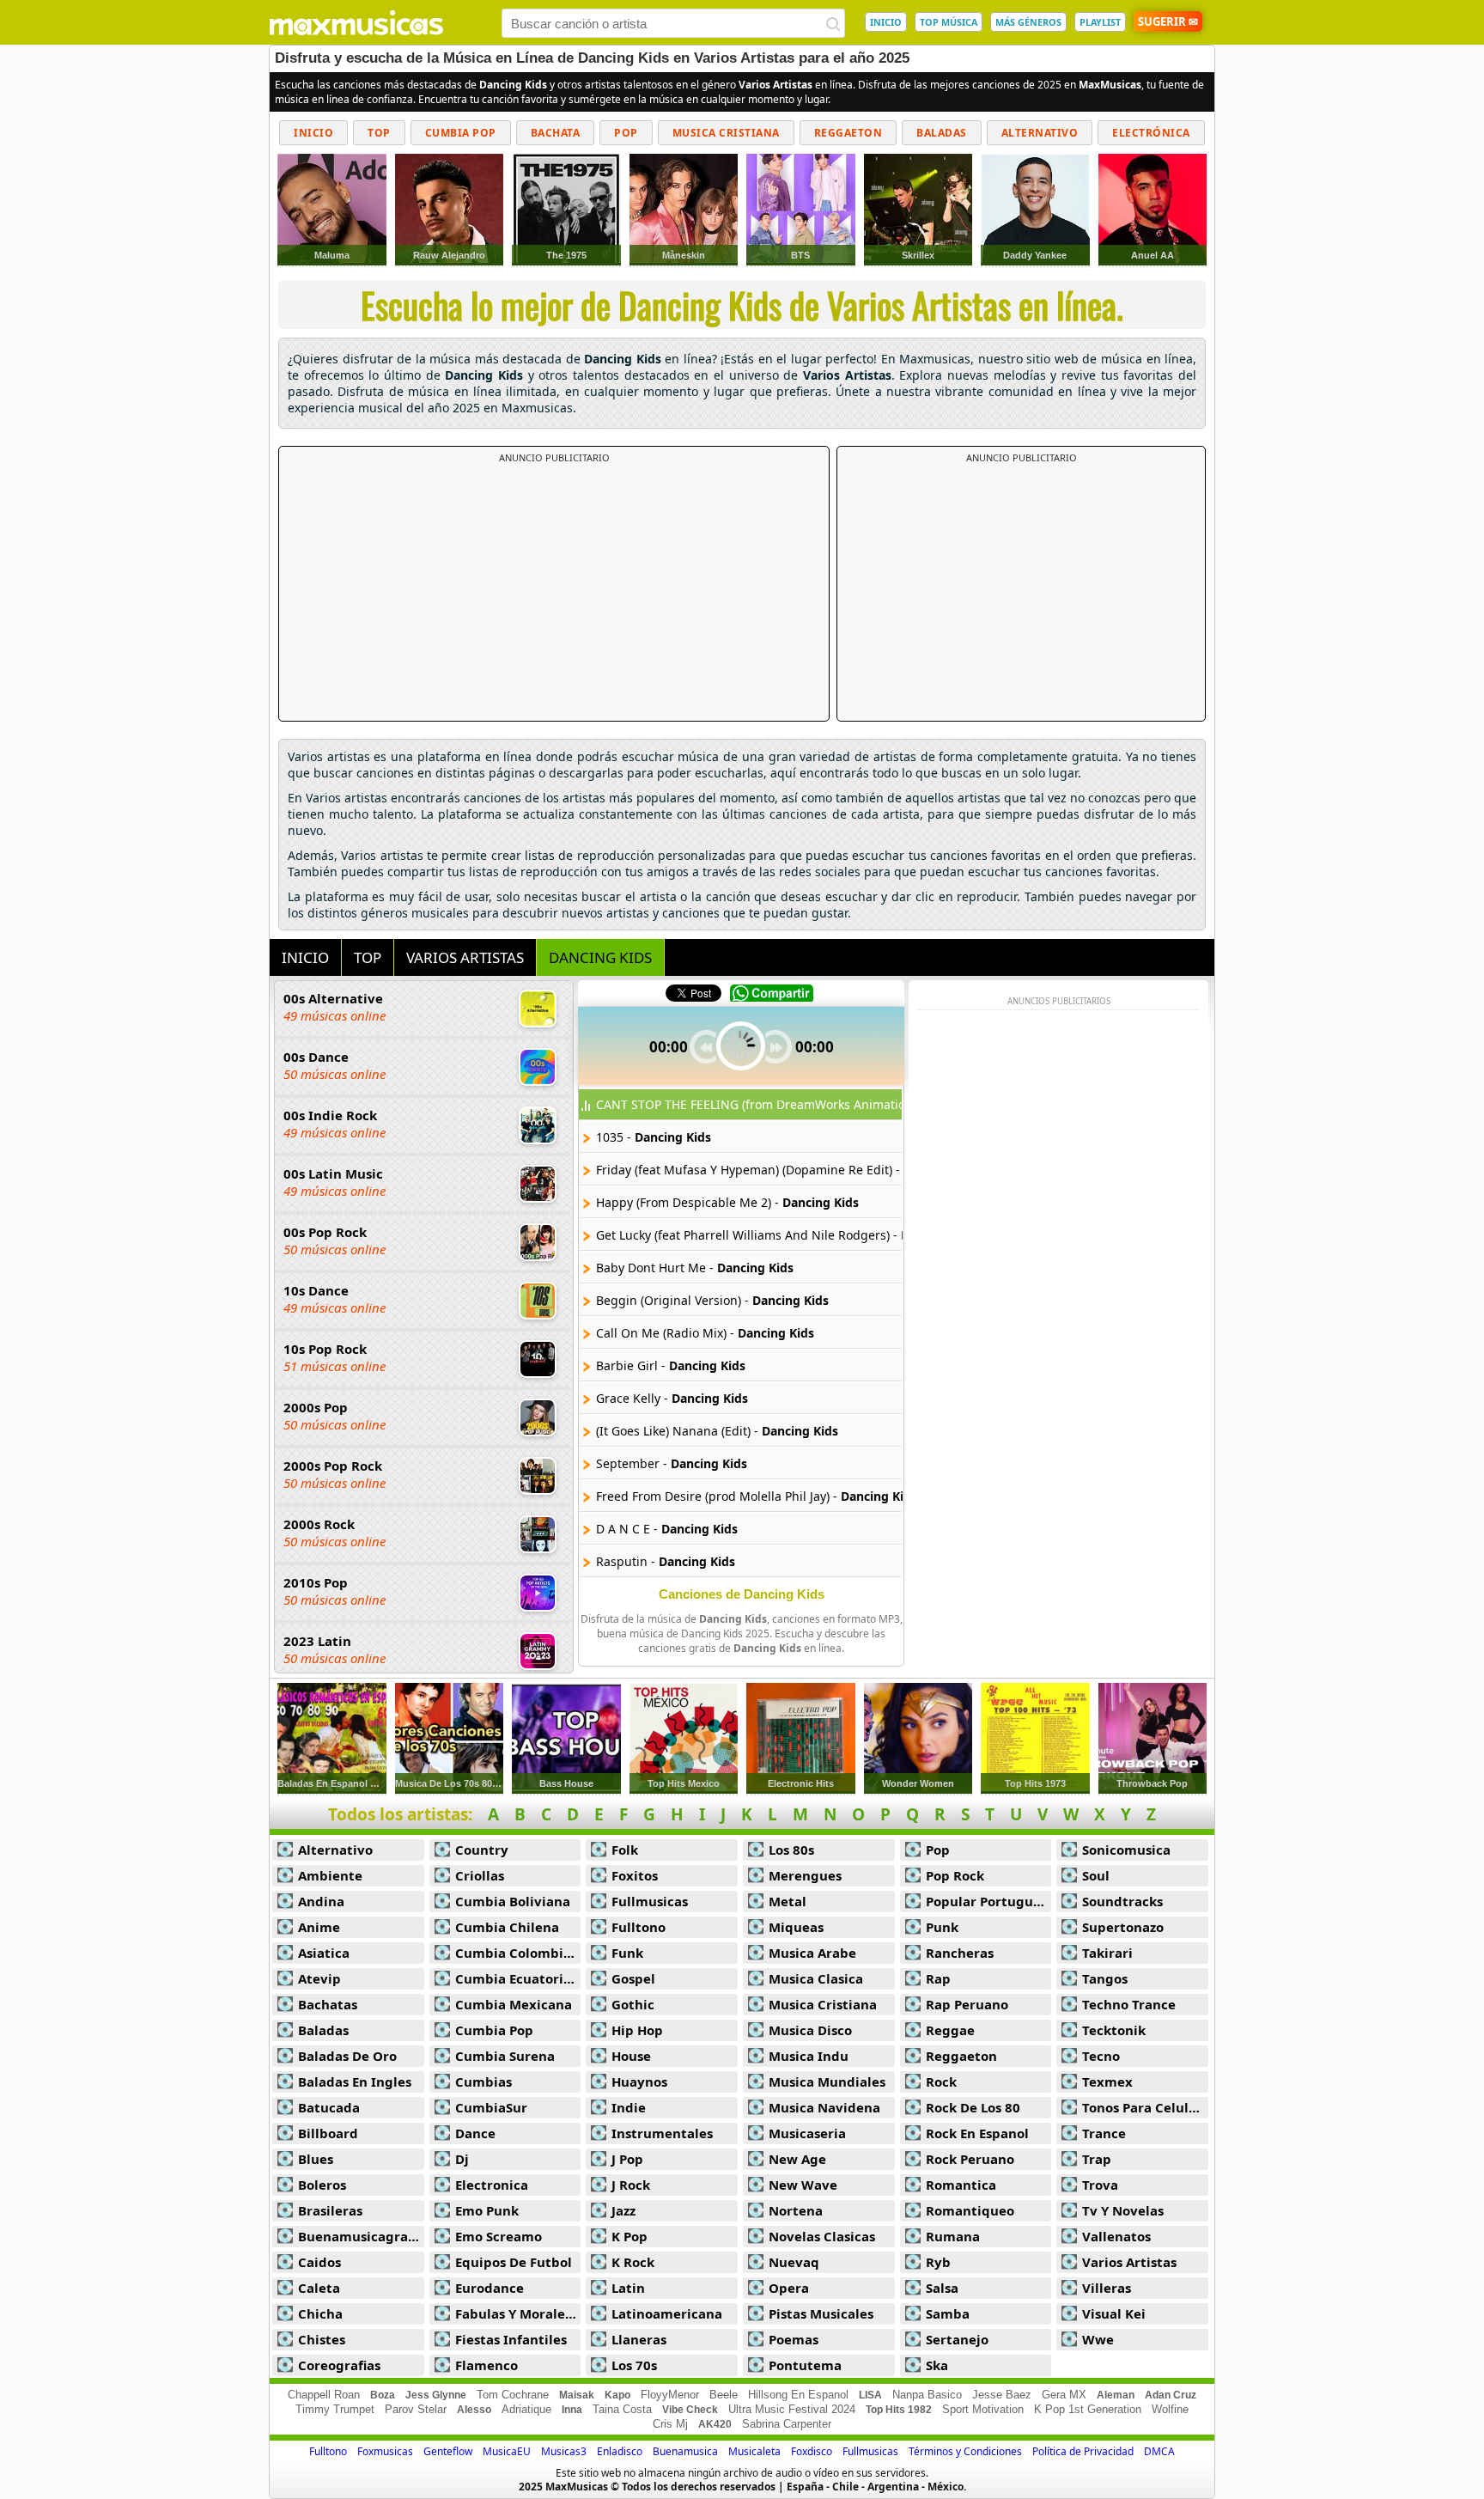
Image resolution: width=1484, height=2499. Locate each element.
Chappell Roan (324, 2395)
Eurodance (490, 2288)
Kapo (617, 2395)
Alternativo (1040, 133)
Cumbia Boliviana (513, 1901)
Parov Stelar (416, 2409)
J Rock (631, 2185)
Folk (625, 1850)
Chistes (322, 2339)
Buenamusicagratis (361, 2236)
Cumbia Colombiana (518, 1953)
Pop (626, 133)
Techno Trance (1129, 2004)
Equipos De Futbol (514, 2262)
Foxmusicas (385, 2451)
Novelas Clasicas (822, 2236)
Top (379, 133)
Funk (627, 1953)
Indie (629, 2107)
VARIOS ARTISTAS (465, 957)
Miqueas (796, 1927)
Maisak (577, 2395)
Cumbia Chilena (507, 1927)
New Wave (803, 2185)
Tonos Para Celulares (1145, 2107)
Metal (788, 1901)
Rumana (953, 2236)
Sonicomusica (1126, 1850)
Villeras (1107, 2288)
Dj (462, 2159)
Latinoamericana (667, 2313)
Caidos (319, 2262)
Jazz (623, 2210)
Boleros (322, 2185)
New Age (797, 2159)
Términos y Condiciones (965, 2451)
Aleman (1116, 2395)
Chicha (320, 2313)
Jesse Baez (1002, 2395)
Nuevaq (794, 2262)
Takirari (1107, 1953)
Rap (938, 1978)
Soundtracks (1122, 1901)
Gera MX (1064, 2395)
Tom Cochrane (513, 2395)
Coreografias (339, 2365)
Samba (948, 2313)
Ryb (938, 2262)
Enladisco (620, 2451)
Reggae (950, 2030)
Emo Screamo (499, 2236)
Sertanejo (957, 2339)
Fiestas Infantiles (511, 2339)
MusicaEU (507, 2451)
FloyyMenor (670, 2395)
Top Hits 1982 (899, 2410)
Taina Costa (622, 2409)
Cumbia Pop (461, 133)
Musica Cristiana (726, 133)
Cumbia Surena (505, 2056)
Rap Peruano (967, 2004)
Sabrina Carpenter (787, 2424)
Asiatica (324, 1953)
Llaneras (639, 2339)
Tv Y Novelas (1123, 2210)
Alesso (474, 2410)
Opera (789, 2288)
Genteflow (448, 2451)
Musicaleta (754, 2451)
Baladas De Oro (347, 2056)
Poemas (794, 2339)
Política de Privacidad (1083, 2451)
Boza (383, 2395)
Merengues (805, 1875)
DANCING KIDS (600, 957)
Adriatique (526, 2409)
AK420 (715, 2424)
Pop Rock (955, 1875)
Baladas (942, 133)
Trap (1097, 2159)
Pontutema (805, 2365)
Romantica (961, 2185)
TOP (368, 957)
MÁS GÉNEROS (1028, 22)
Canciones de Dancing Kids (742, 1594)
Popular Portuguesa (989, 1901)
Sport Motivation (983, 2409)
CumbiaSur (491, 2107)
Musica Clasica (816, 1978)
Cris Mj (670, 2424)
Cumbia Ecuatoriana (518, 1978)
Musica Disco (810, 2030)
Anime (319, 1927)
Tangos (1105, 1978)
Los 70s (634, 2365)
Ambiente (330, 1875)
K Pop (629, 2236)
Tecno (1101, 2056)
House (631, 2056)
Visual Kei (1114, 2313)
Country (482, 1850)
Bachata (556, 133)
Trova (1100, 2185)
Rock (941, 2081)
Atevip (319, 1978)
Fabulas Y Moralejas (518, 2313)
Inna (572, 2410)
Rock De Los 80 (973, 2107)
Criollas (480, 1875)
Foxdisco (812, 2451)
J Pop (627, 2159)
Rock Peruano (970, 2159)
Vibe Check (690, 2410)
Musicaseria (807, 2133)
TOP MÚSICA (949, 22)
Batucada (329, 2107)
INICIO (886, 22)
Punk (942, 1927)
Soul (1096, 1875)
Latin (628, 2288)
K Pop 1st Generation (1088, 2409)
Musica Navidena (824, 2107)
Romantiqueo (970, 2210)
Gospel (633, 1978)
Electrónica (1151, 133)
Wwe (1098, 2339)
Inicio (313, 133)
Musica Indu (809, 2056)
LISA (870, 2395)
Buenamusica (685, 2451)
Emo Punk (487, 2210)
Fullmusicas (650, 1901)
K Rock (633, 2262)
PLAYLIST (1100, 22)
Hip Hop (637, 2030)
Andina (321, 1901)
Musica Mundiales (827, 2081)
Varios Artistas (1129, 2262)
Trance (1104, 2133)
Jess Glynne (436, 2395)
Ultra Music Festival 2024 (792, 2409)
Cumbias (484, 2081)
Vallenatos (1116, 2236)
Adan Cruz (1171, 2395)
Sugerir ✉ (1168, 21)
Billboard (328, 2133)
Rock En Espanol (977, 2133)
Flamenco (487, 2365)
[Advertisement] (554, 593)
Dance (475, 2133)
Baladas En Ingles (355, 2081)
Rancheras (960, 1953)
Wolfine (1170, 2409)
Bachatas (328, 2004)
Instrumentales (662, 2133)
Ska (937, 2365)
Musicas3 (564, 2451)
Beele (724, 2395)
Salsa (942, 2288)
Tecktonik (1114, 2030)
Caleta (319, 2288)
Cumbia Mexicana (514, 2004)
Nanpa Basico (927, 2395)
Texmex (1107, 2081)
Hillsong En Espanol (798, 2395)
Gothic (633, 2004)
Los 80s (791, 1850)
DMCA (1159, 2451)
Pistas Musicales (821, 2313)
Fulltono (639, 1927)
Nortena (796, 2210)
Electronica (492, 2185)
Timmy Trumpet (335, 2409)
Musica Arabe (812, 1953)
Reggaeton (848, 133)
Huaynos (639, 2081)
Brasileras (330, 2210)
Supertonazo (1123, 1927)
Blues (316, 2159)
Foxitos (635, 1875)
